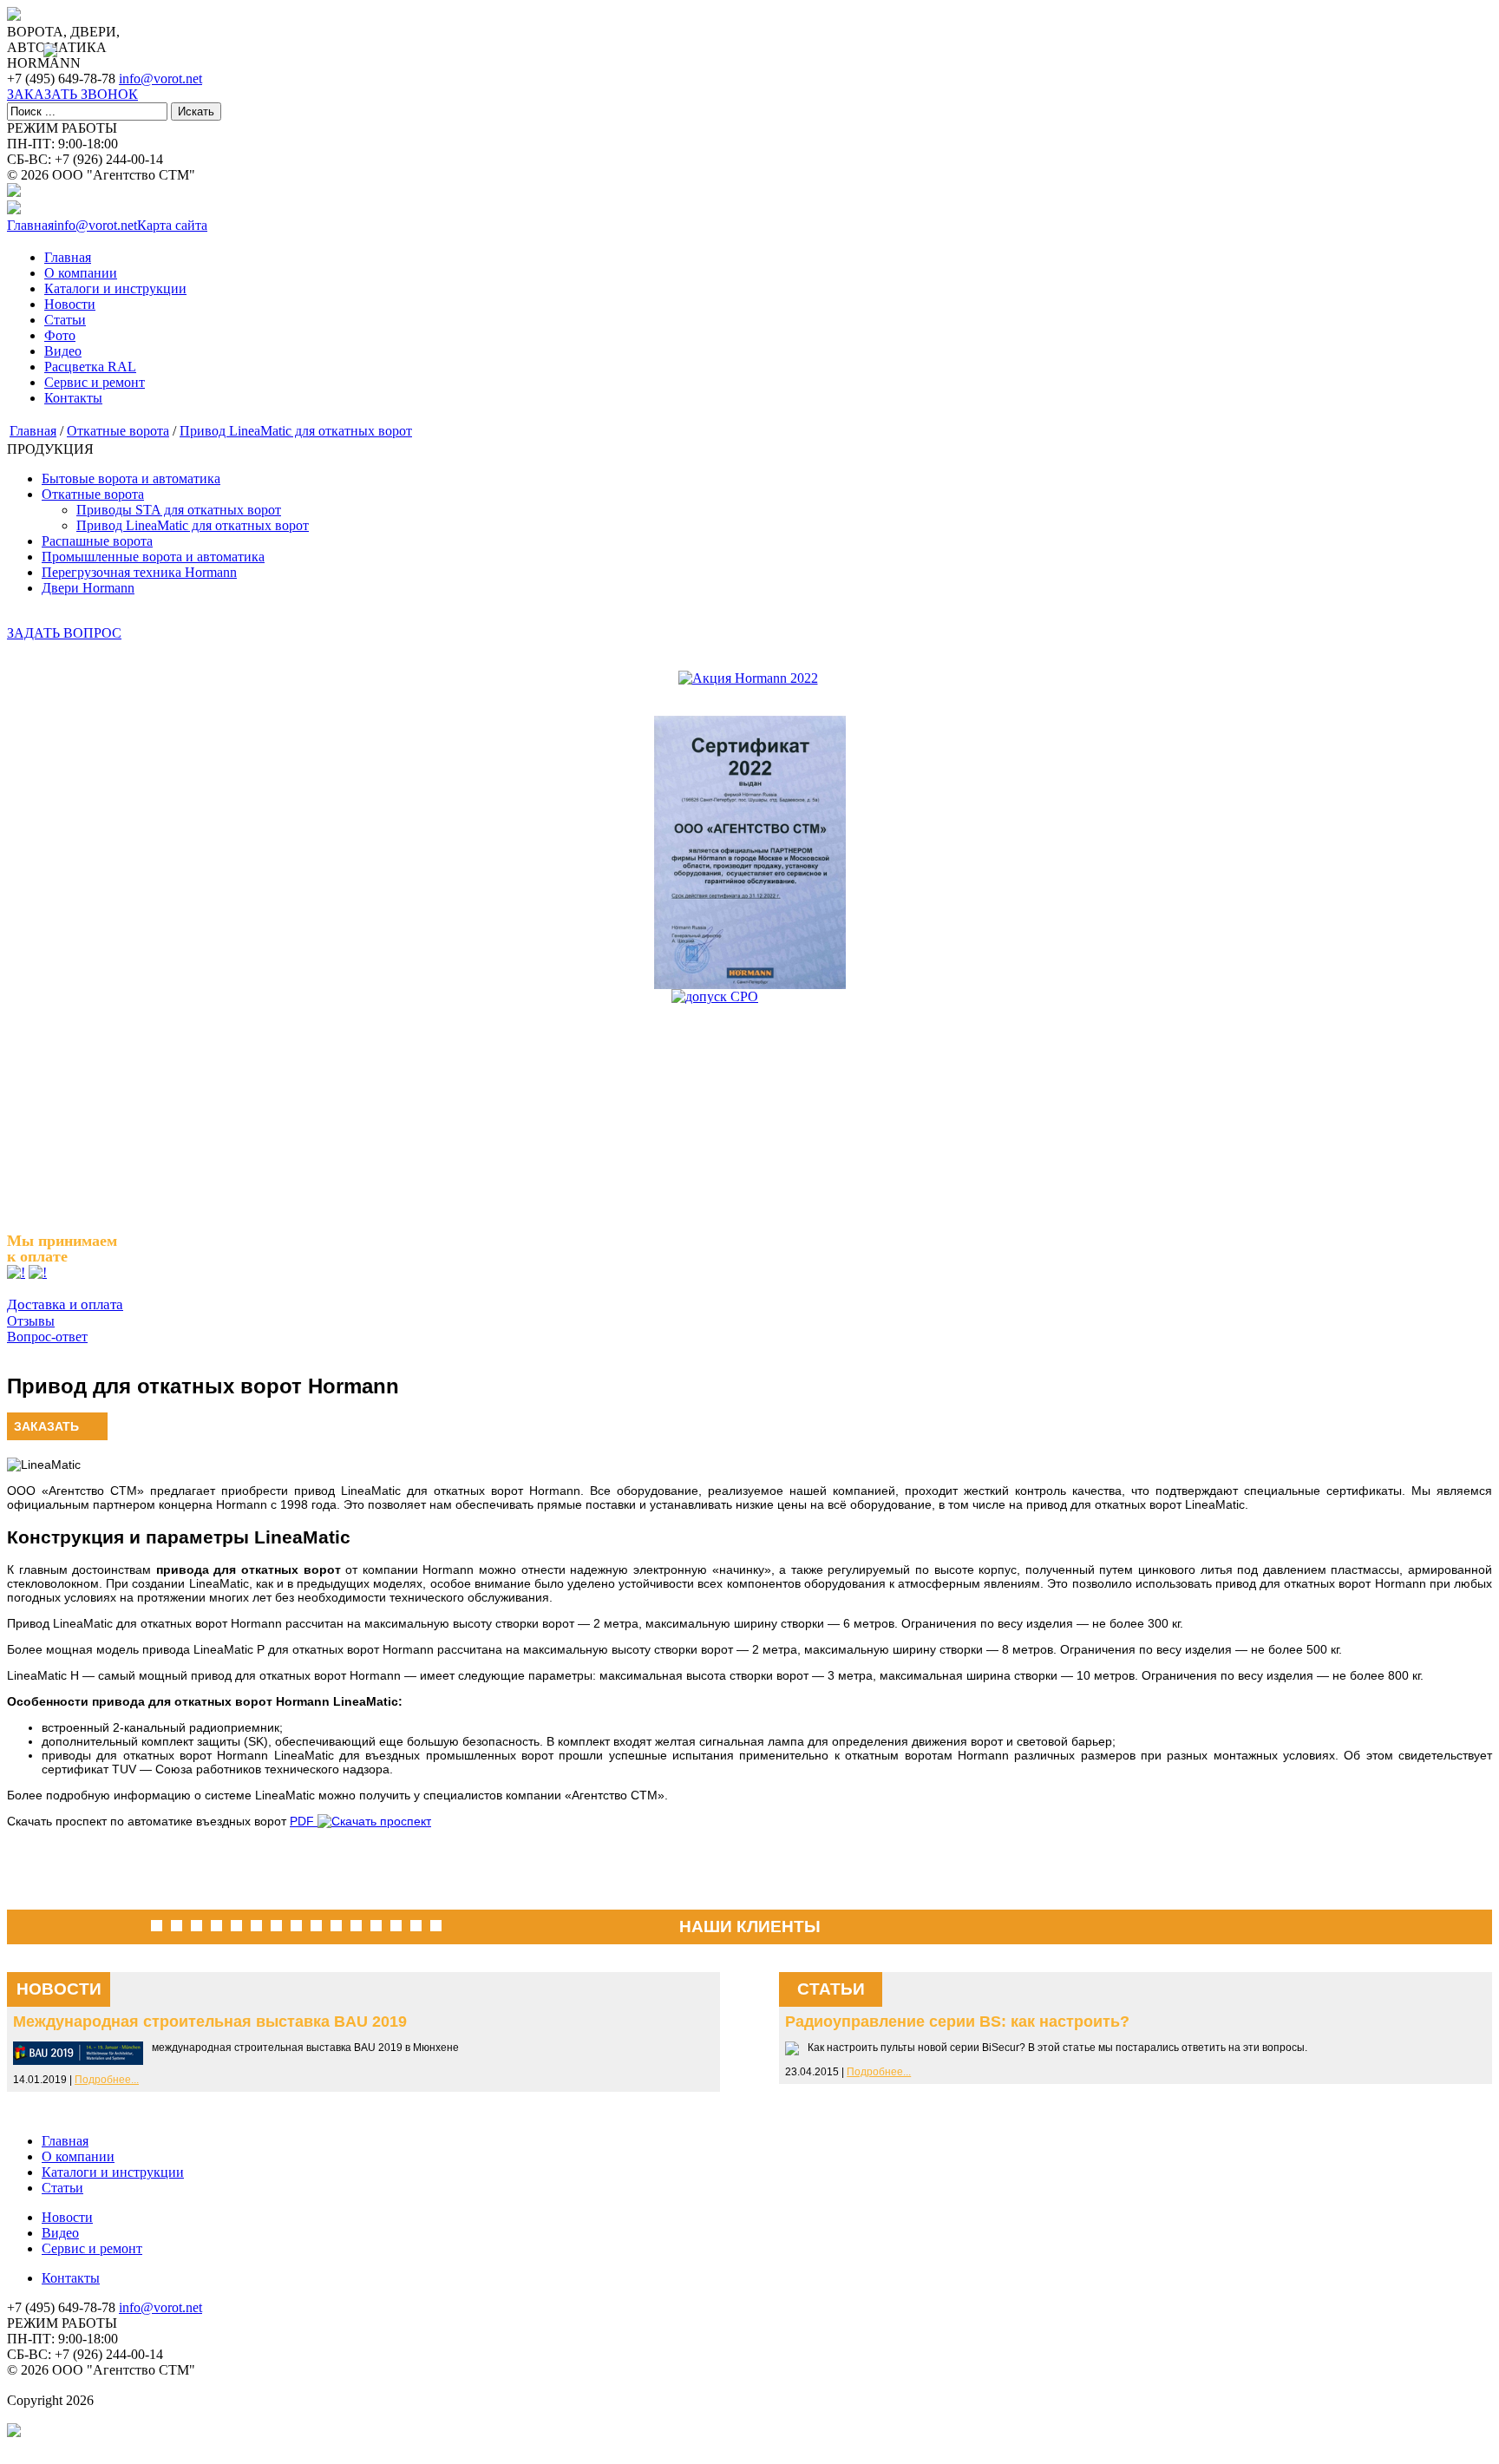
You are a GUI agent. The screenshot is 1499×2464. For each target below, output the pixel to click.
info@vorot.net (160, 79)
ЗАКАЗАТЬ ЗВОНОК (72, 94)
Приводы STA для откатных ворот (179, 510)
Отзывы (31, 1321)
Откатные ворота (118, 431)
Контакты (73, 398)
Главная (68, 257)
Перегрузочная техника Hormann (139, 572)
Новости (70, 304)
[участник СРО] (749, 1097)
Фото (60, 335)
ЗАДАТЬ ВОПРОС (64, 633)
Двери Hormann (88, 588)
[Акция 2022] (748, 678)
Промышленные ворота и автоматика (153, 557)
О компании (81, 273)
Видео (63, 351)
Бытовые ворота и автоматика (131, 478)
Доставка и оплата (65, 1304)
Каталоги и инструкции (115, 288)
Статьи (65, 320)
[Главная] (14, 16)
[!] (16, 1272)
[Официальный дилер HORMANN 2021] (749, 852)
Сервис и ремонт (95, 382)
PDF (304, 1821)
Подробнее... (107, 2080)
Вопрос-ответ (47, 1337)
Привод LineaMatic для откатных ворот (296, 431)
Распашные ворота (97, 541)
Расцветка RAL (90, 367)
